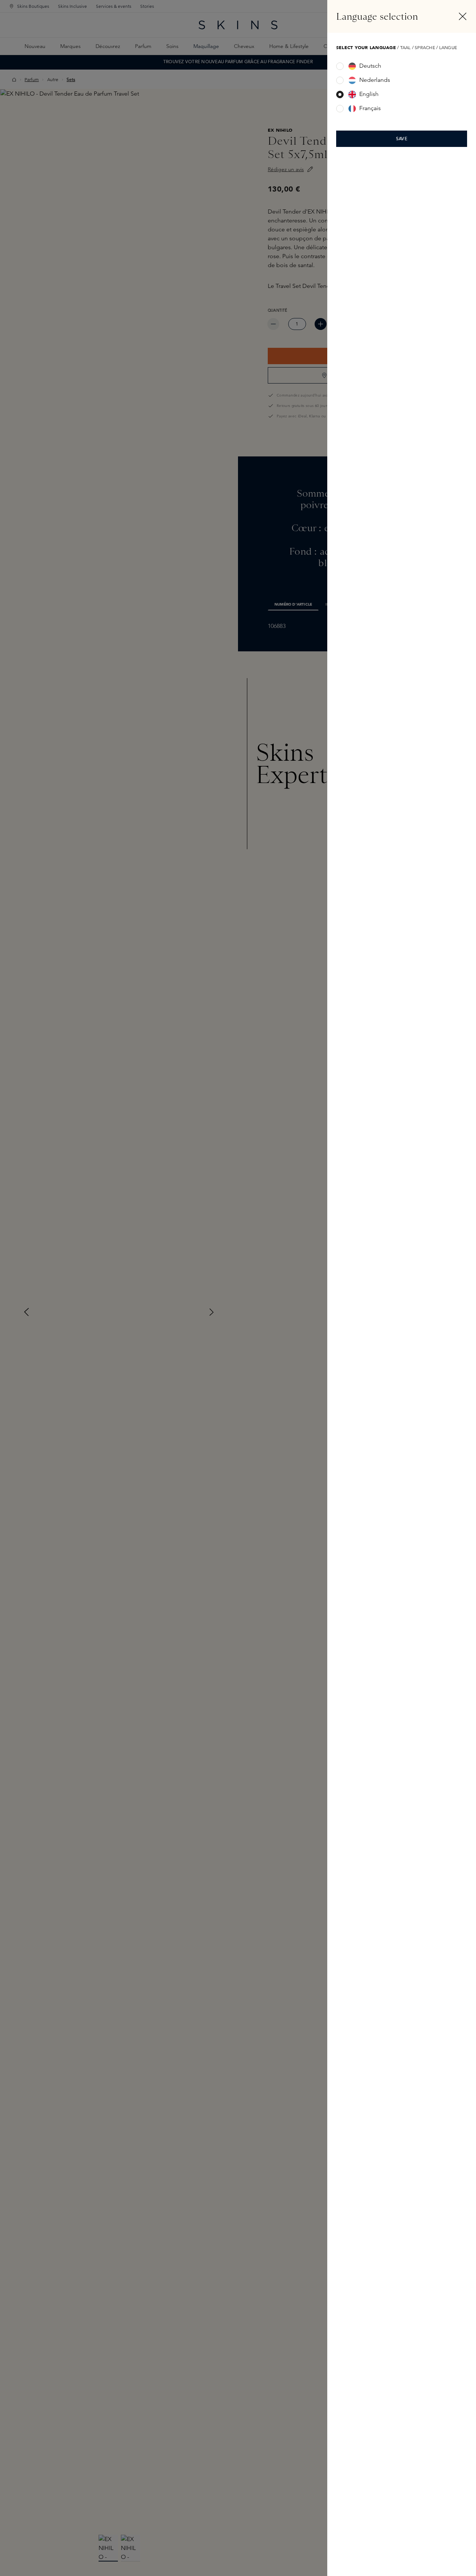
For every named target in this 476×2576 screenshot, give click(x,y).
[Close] (463, 16)
